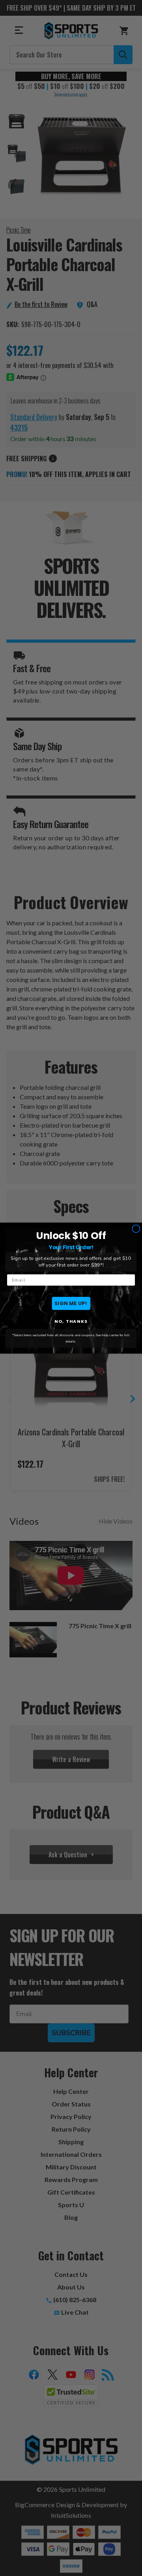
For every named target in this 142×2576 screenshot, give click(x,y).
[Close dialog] (136, 1229)
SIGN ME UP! (71, 1303)
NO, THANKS (71, 1321)
